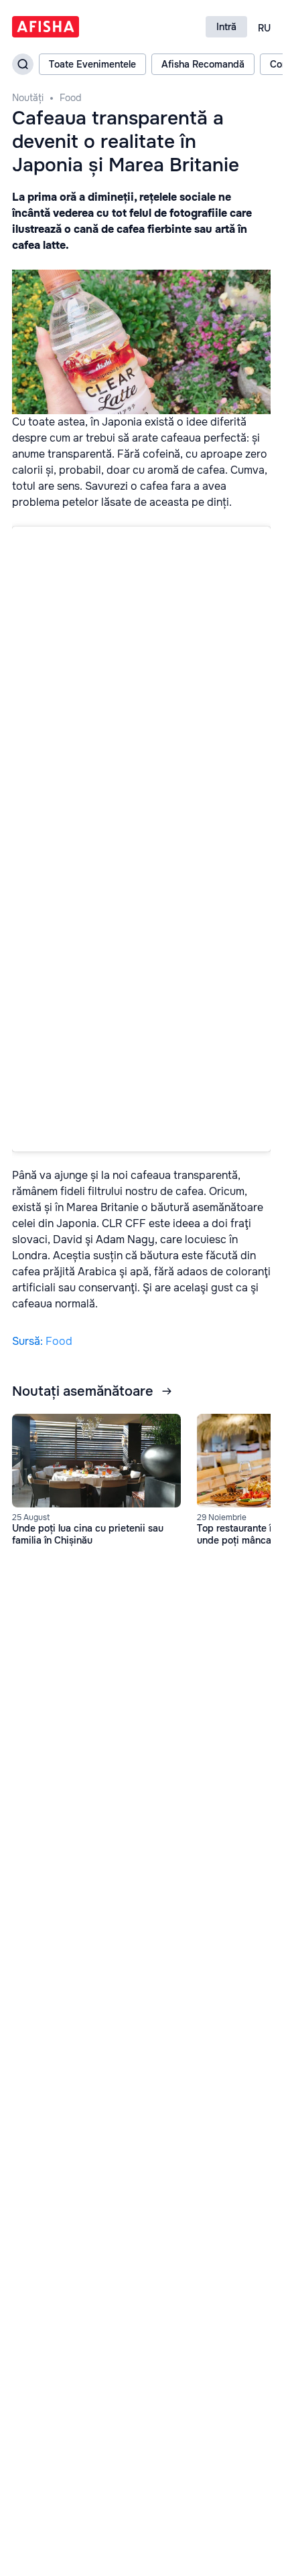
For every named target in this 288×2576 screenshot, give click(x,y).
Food (70, 98)
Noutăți (28, 98)
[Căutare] (23, 64)
